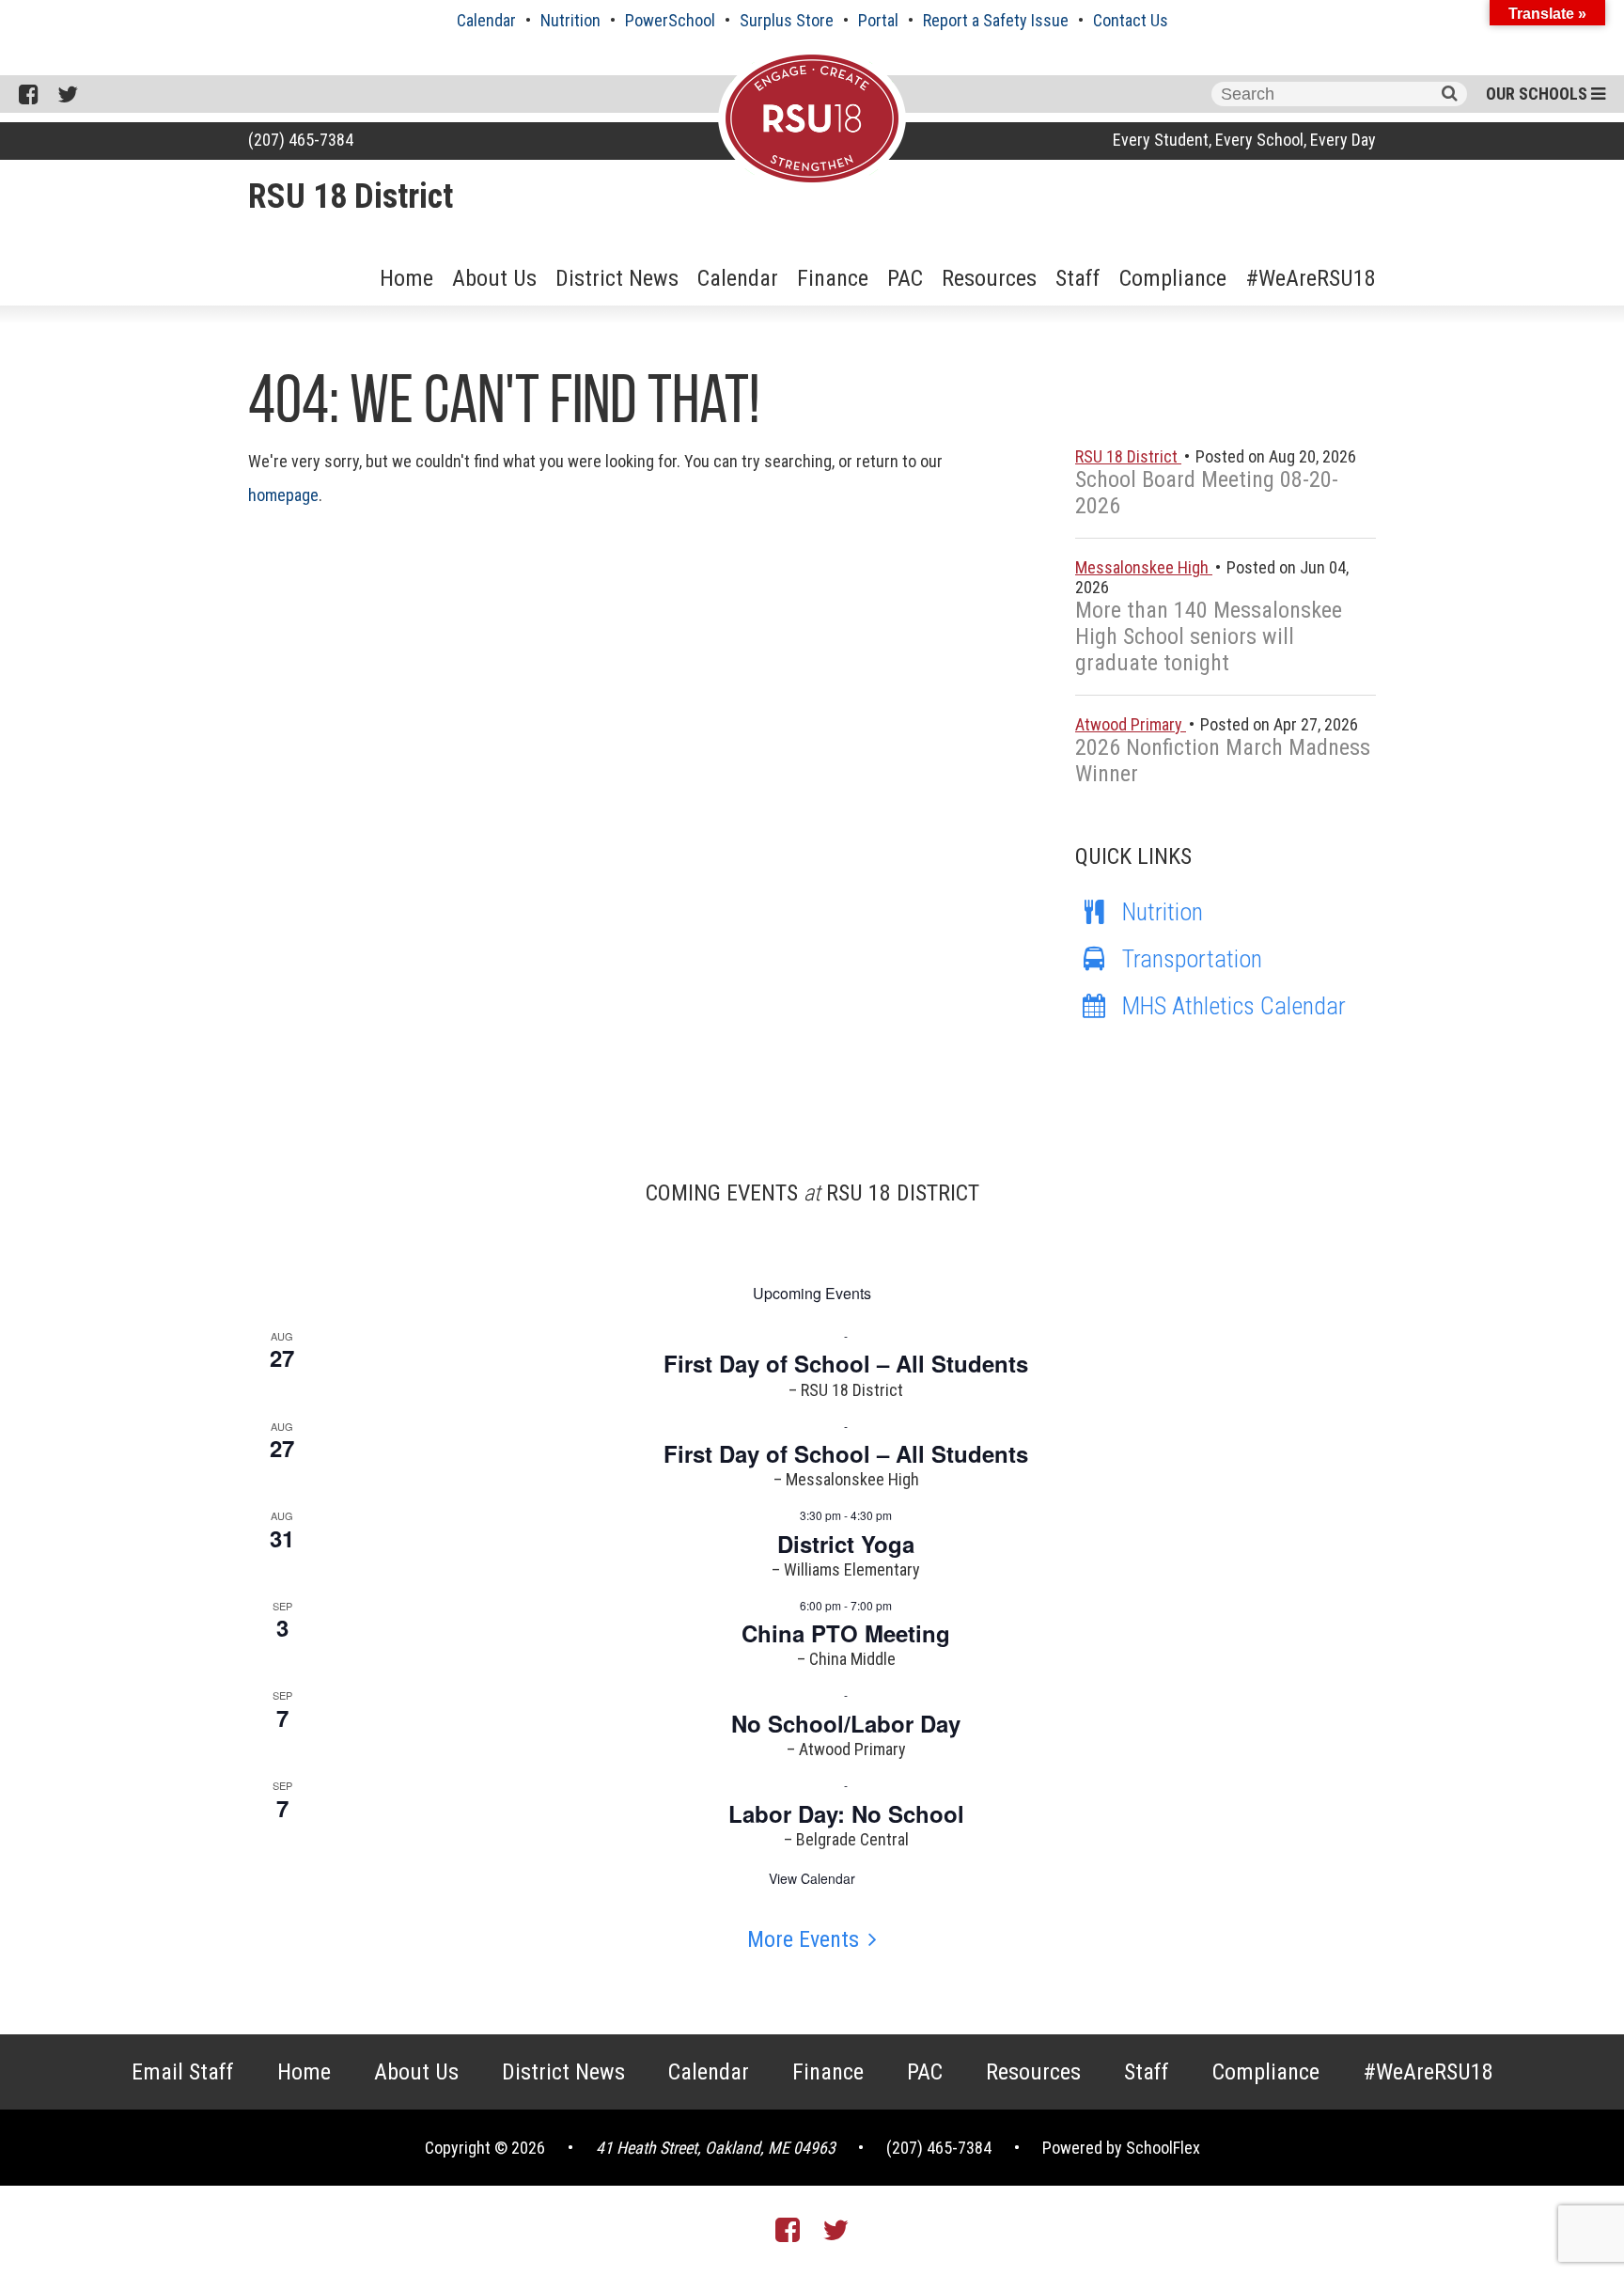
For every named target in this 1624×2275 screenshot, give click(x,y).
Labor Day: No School (846, 1813)
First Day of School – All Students (846, 1363)
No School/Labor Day (846, 1723)
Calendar (486, 20)
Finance (833, 278)
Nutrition (570, 20)
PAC (905, 278)
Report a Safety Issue (996, 20)
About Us (494, 278)
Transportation (1192, 959)
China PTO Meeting (846, 1633)
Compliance (1173, 278)
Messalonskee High (1144, 567)
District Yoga (846, 1544)
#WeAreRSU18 (1311, 278)
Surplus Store (787, 20)
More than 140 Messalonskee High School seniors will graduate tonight (1209, 636)
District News (617, 278)
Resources (989, 278)
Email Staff (183, 2072)
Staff (1078, 278)
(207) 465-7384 (301, 140)
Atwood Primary (1131, 724)
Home (406, 278)
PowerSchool (670, 20)
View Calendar (812, 1878)
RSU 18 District (351, 196)
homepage (283, 495)
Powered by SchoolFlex (1121, 2148)
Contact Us (1131, 20)
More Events (803, 1939)
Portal (878, 20)
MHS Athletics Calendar (1234, 1006)
